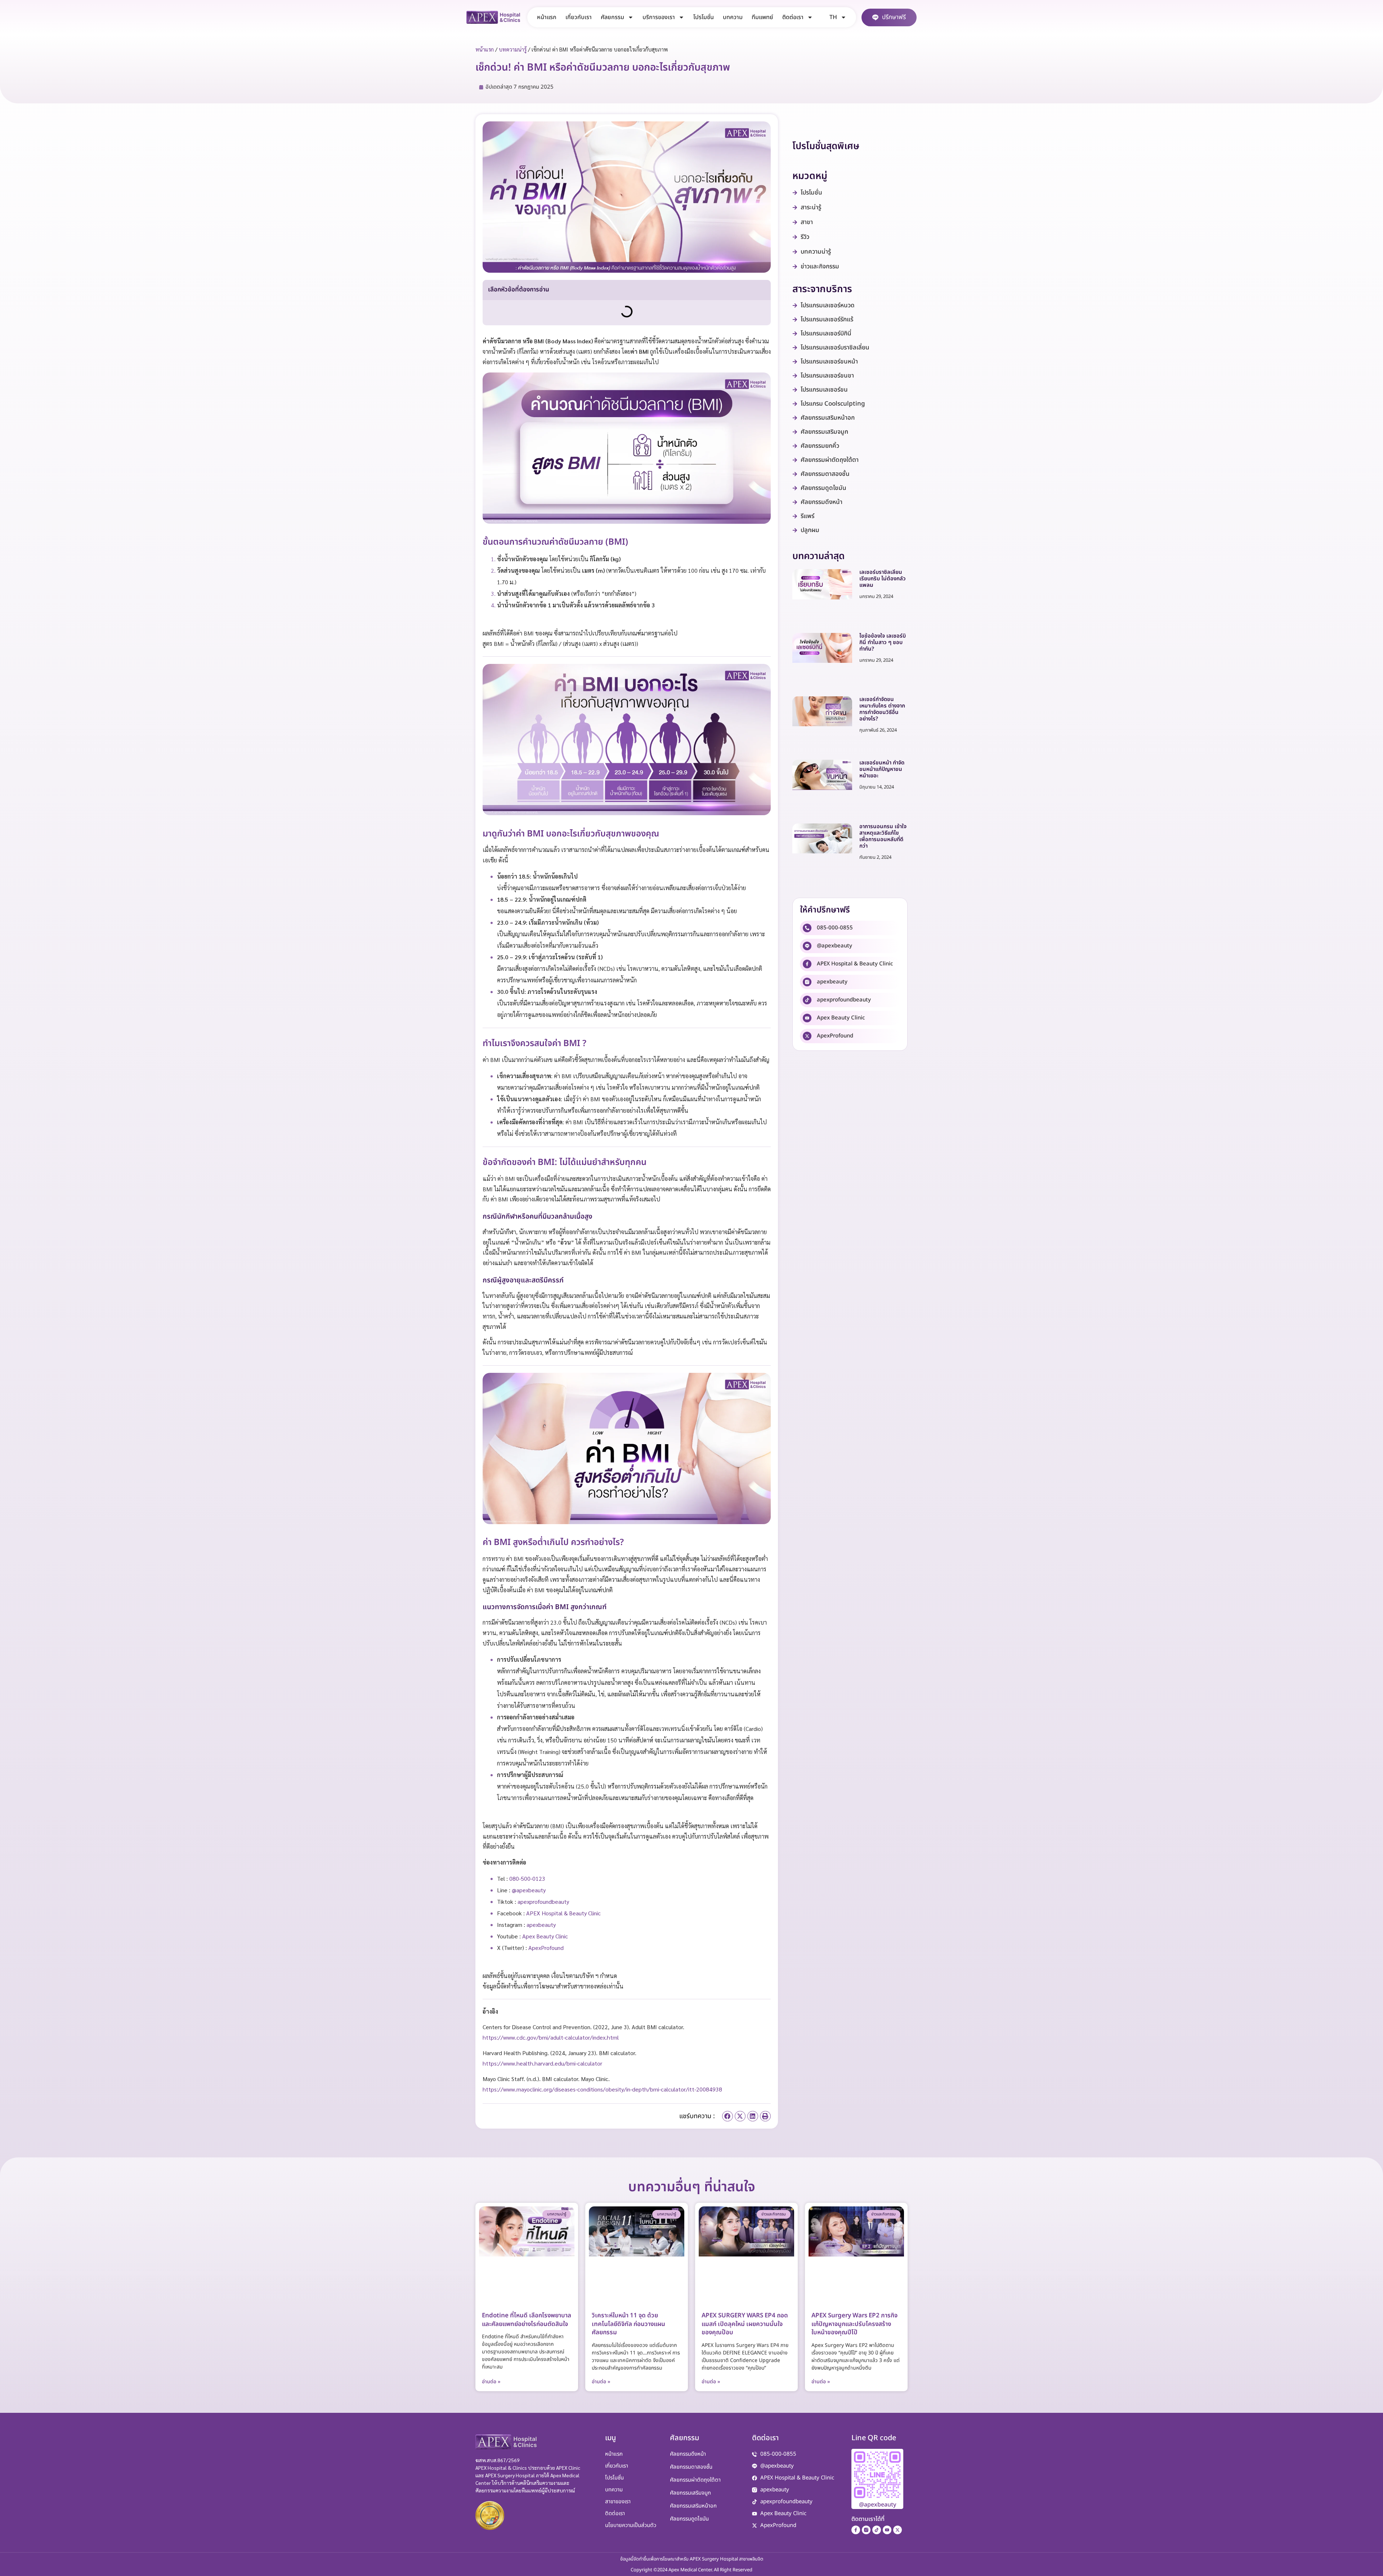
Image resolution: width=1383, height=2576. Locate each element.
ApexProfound (835, 1036)
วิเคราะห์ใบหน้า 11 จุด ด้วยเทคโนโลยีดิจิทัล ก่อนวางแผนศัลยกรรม (628, 2324)
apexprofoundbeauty (844, 1000)
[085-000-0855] (807, 928)
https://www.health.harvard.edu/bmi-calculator (542, 2063)
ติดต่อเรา (793, 17)
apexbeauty (832, 982)
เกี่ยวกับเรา (579, 17)
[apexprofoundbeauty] (807, 1000)
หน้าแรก (547, 17)
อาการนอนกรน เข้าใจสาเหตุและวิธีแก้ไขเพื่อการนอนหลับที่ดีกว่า (883, 836)
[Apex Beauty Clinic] (807, 1018)
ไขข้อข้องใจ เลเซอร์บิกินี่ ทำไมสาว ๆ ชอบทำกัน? (883, 642)
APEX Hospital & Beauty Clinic (855, 964)
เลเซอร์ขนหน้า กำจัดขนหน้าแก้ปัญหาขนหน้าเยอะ (882, 769)
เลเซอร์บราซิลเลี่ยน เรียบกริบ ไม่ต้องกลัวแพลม (883, 579)
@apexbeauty (834, 946)
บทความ (733, 17)
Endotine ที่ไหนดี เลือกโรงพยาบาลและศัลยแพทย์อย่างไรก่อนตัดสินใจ (527, 2320)
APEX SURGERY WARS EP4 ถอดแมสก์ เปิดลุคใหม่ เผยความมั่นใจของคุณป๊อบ (745, 2324)
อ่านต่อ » (491, 2382)
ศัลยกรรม (612, 17)
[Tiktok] (877, 2530)
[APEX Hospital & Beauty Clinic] (807, 964)
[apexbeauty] (807, 982)
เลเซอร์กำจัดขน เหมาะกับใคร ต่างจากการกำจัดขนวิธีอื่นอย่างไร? (882, 709)
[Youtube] (887, 2530)
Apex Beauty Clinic (841, 1018)
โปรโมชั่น (704, 17)
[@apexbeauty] (807, 946)
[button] (728, 2116)
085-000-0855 (835, 928)
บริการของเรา (659, 17)
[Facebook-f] (856, 2530)
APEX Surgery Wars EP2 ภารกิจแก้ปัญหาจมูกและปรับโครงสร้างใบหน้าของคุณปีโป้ (854, 2324)
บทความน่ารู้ (513, 49)
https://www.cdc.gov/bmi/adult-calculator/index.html (551, 2037)
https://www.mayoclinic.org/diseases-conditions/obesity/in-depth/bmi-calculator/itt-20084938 (602, 2089)
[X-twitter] (898, 2530)
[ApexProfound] (807, 1036)
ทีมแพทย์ (762, 17)
